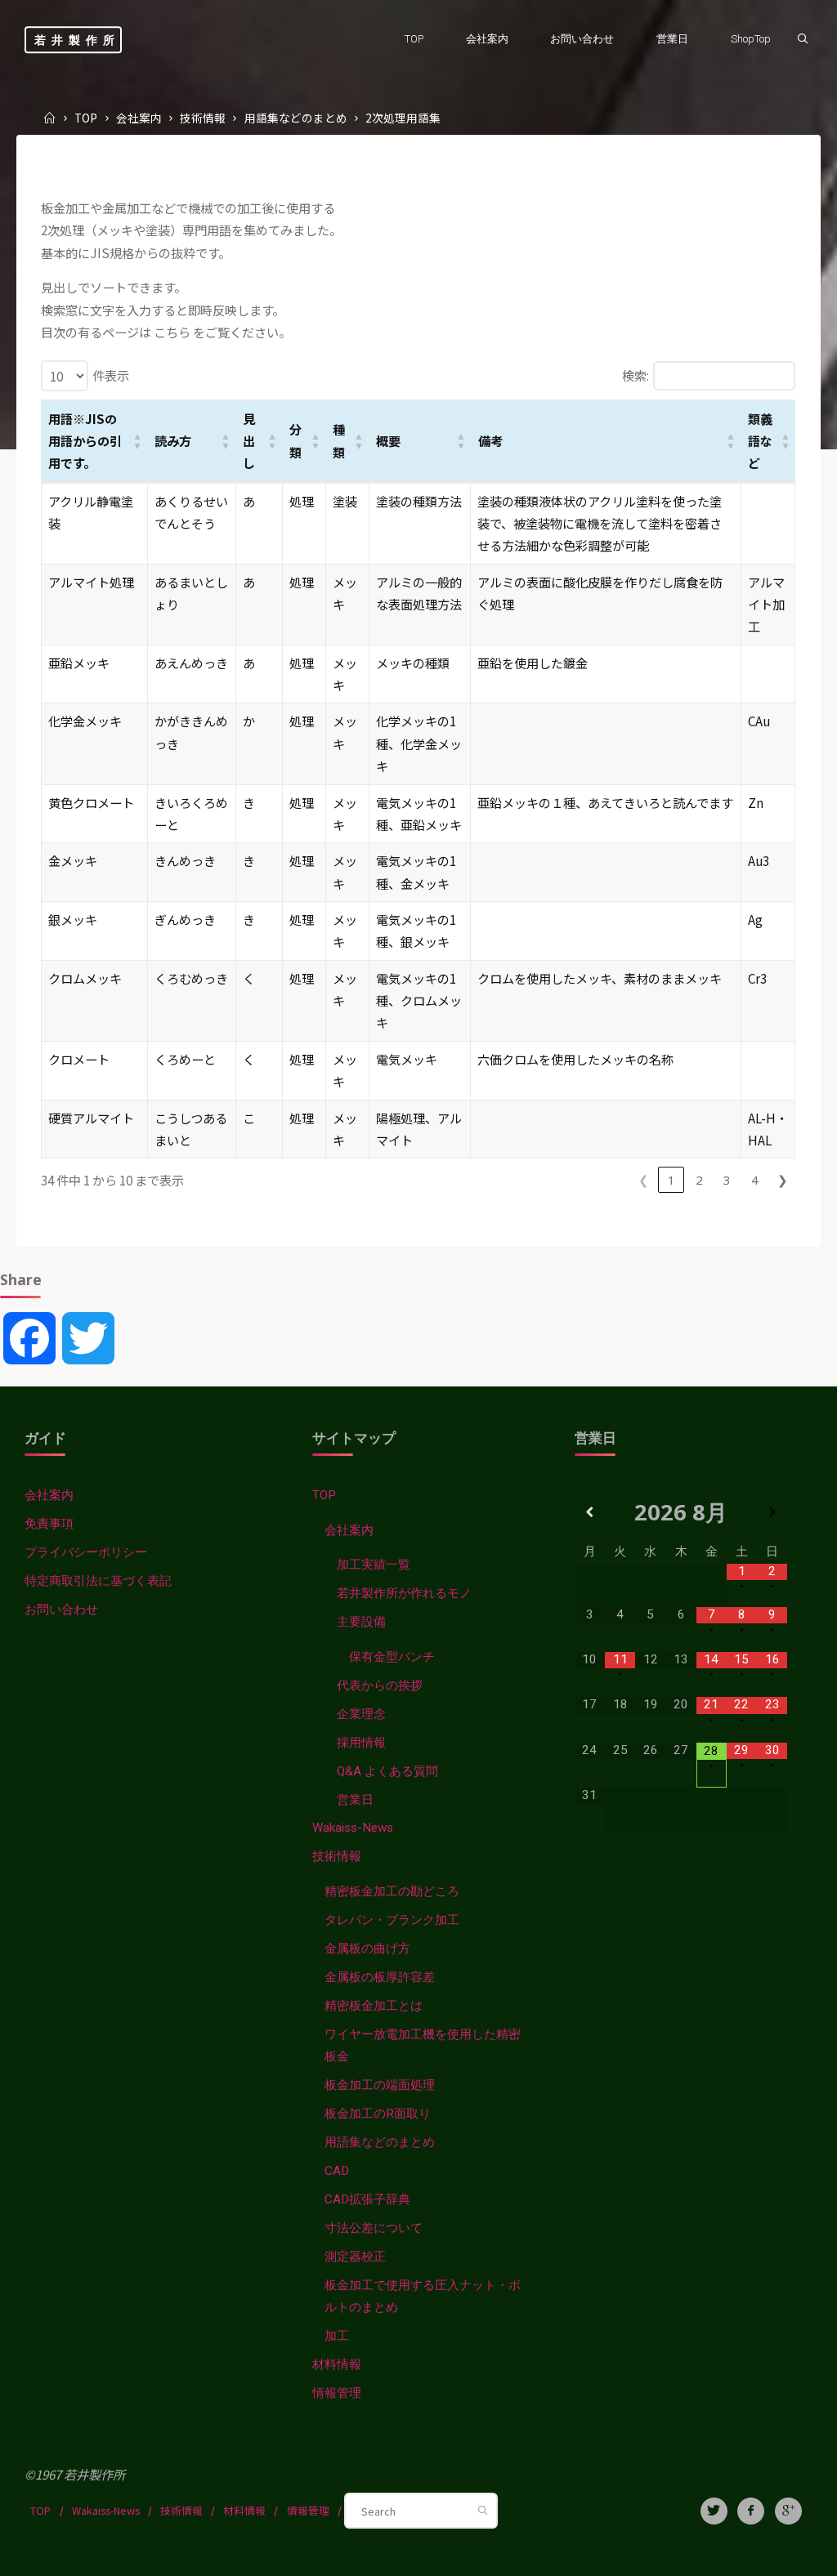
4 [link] (755, 1180)
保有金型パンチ (392, 1657)
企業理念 (361, 1714)
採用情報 (361, 1743)
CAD (337, 2171)
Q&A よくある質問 (387, 1771)
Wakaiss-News (353, 1828)
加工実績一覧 (374, 1565)
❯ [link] (783, 1180)
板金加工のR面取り (378, 2114)
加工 (337, 2336)
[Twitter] (714, 2511)
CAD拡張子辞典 (367, 2199)
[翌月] (772, 1512)
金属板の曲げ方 (367, 1949)
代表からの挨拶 (380, 1685)
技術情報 (203, 118)
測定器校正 (355, 2257)
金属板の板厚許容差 (380, 1977)
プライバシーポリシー (86, 1552)
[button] (138, 441)
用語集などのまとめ (296, 118)
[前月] (590, 1512)
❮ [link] (644, 1180)
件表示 (111, 375)
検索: (636, 375)
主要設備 (361, 1622)
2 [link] (699, 1180)
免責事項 (49, 1524)
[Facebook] (751, 2511)
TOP (86, 118)
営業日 (355, 1800)
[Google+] (788, 2511)
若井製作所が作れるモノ (404, 1593)
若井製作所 (77, 40)
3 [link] (727, 1180)
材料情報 (337, 2364)
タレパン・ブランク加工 (392, 1920)
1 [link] (671, 1180)
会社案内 (139, 118)
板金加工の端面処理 (380, 2085)
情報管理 (337, 2393)
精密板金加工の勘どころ (392, 1891)
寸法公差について (374, 2228)
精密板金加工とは (374, 2006)
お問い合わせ (61, 1609)
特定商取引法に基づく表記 (98, 1581)
